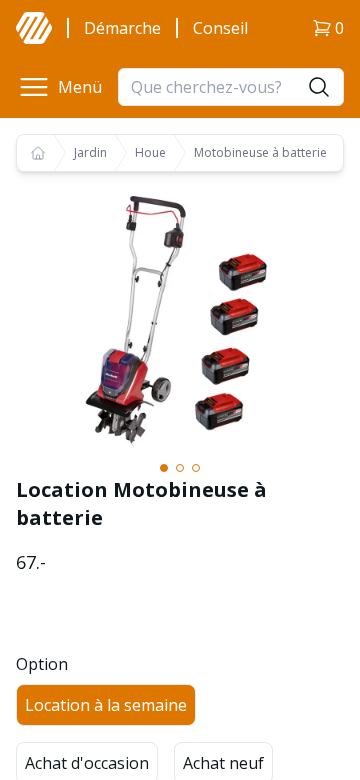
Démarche (122, 28)
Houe (150, 153)
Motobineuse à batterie (260, 153)
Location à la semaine (106, 705)
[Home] (38, 153)
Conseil (220, 28)
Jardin (90, 153)
